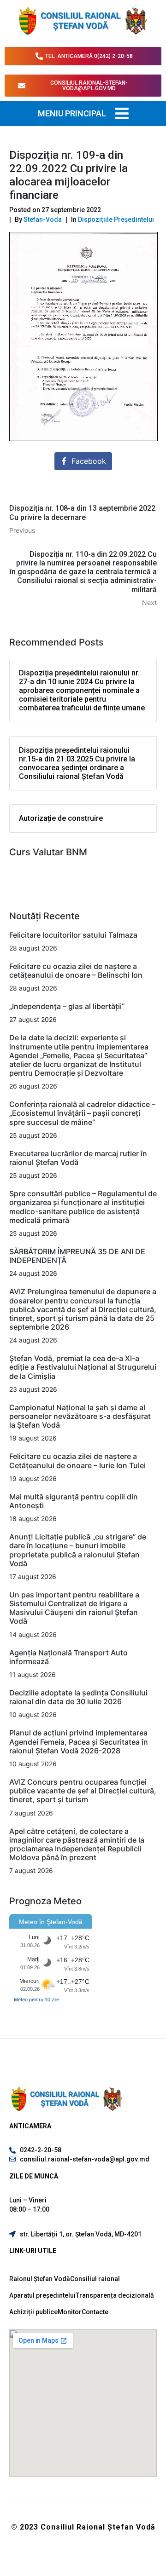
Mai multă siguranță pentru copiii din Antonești (74, 1501)
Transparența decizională (115, 2295)
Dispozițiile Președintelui (116, 219)
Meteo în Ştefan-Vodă (51, 1922)
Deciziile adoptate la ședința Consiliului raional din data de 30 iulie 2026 (78, 1697)
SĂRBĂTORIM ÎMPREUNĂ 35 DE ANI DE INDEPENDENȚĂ (77, 1256)
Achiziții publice (33, 2312)
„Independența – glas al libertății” (67, 1006)
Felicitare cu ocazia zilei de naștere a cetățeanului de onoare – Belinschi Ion (76, 971)
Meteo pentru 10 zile (36, 2000)
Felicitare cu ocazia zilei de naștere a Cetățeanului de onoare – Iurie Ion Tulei (77, 1461)
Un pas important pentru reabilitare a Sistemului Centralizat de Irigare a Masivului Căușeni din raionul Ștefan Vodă (74, 1608)
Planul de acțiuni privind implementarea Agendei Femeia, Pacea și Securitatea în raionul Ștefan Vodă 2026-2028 (79, 1741)
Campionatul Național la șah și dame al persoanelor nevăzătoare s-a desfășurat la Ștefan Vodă (80, 1416)
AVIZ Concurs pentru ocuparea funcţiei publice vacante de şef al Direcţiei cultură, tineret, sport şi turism (83, 1791)
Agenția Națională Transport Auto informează (68, 1657)
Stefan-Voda (43, 219)
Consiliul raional (95, 2279)
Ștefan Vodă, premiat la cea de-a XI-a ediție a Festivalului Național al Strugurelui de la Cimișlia (83, 1367)
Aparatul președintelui (42, 2295)
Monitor (70, 2312)
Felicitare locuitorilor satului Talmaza (73, 935)
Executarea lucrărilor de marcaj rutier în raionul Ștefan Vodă (78, 1158)
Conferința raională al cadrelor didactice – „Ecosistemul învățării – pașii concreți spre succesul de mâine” (82, 1113)
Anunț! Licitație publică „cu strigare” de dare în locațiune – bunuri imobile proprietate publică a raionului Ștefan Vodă (78, 1550)
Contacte (95, 2312)
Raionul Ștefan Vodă (40, 2279)
